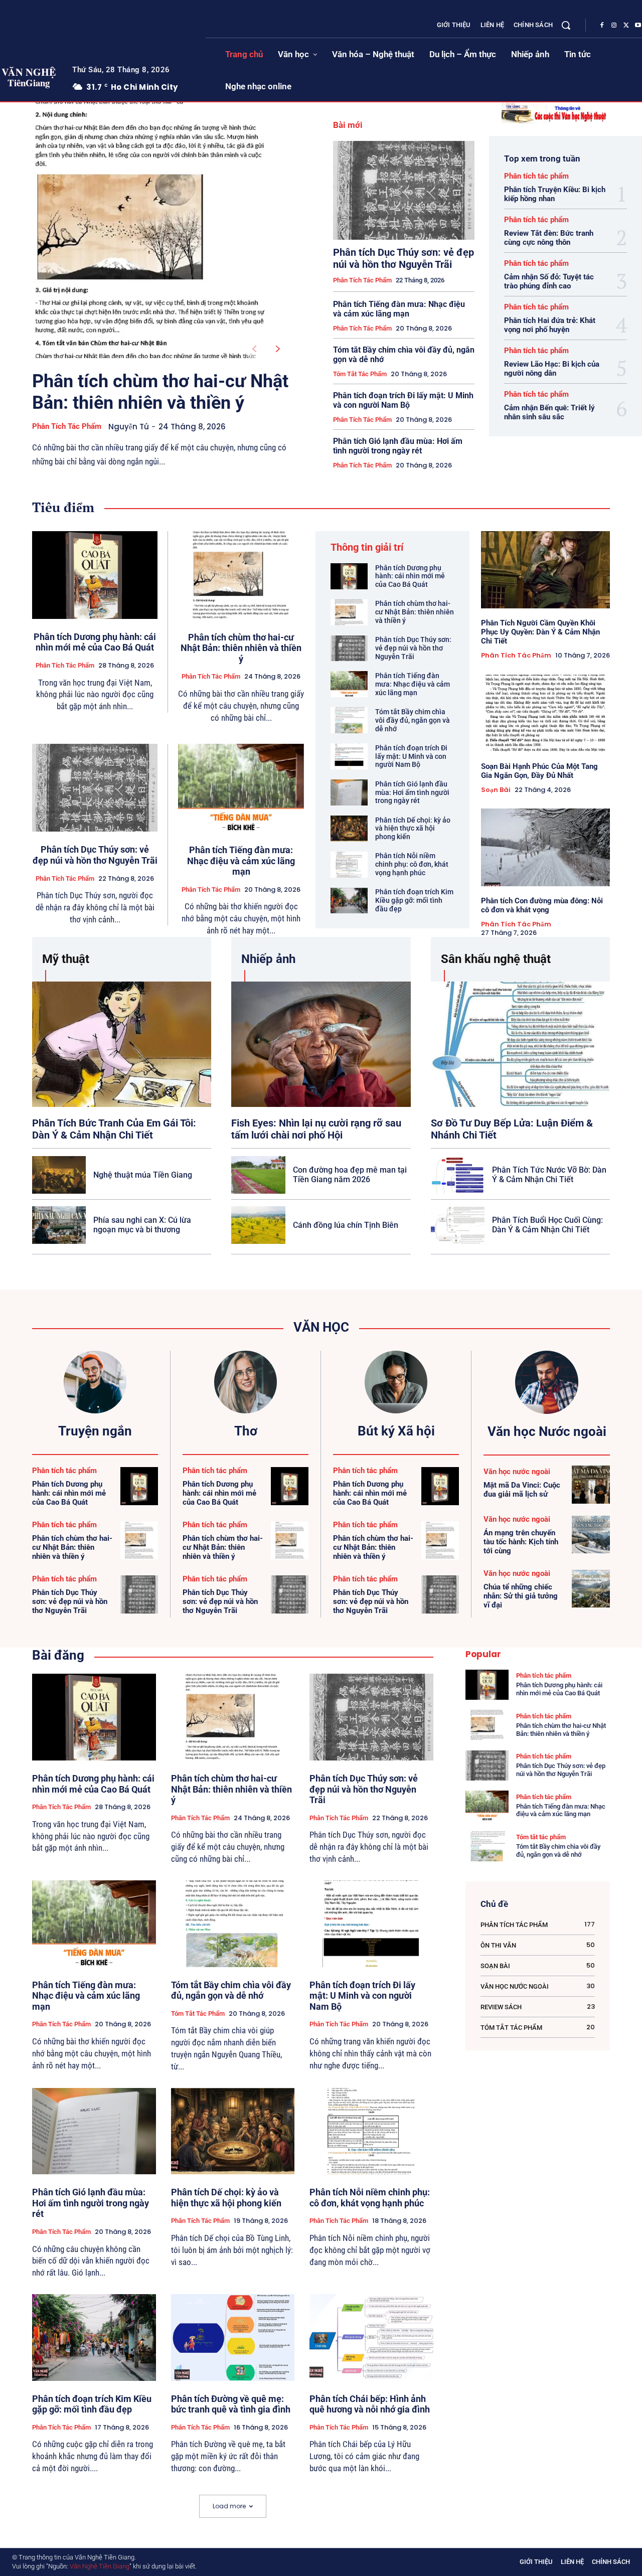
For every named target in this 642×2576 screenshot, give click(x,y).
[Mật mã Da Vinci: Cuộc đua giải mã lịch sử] (591, 1485)
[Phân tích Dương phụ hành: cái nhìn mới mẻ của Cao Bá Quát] (95, 575)
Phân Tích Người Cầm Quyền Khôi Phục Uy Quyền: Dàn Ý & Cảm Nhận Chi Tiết (540, 632)
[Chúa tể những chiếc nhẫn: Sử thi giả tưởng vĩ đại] (591, 1589)
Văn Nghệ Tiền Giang (100, 2566)
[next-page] (278, 349)
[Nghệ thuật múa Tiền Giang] (59, 1175)
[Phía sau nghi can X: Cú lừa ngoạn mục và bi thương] (59, 1225)
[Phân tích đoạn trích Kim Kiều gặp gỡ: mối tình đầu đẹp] (349, 901)
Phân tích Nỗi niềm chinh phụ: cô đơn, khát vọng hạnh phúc (412, 864)
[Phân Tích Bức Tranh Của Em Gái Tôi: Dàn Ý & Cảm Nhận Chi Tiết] (122, 1044)
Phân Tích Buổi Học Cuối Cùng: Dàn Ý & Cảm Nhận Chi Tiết (547, 1225)
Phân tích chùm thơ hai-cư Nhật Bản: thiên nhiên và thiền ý (160, 392)
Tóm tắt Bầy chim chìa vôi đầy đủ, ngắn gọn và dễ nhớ (413, 720)
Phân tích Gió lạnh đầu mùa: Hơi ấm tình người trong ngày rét (398, 446)
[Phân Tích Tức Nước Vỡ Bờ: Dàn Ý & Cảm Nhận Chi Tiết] (458, 1175)
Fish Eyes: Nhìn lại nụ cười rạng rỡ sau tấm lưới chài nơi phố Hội (316, 1129)
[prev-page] (254, 349)
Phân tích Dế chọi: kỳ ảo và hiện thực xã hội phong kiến (413, 829)
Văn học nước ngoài (517, 1472)
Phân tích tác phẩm (67, 426)
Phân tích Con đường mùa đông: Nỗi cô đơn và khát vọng (542, 905)
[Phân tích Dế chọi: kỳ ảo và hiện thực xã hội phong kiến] (349, 829)
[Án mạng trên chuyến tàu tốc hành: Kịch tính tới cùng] (591, 1535)
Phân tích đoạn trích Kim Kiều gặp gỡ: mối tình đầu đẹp (414, 900)
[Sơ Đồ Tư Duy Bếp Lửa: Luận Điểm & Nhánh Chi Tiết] (520, 1044)
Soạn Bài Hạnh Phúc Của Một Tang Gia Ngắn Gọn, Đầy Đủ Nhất (539, 771)
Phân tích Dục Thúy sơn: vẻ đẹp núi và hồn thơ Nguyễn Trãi (404, 258)
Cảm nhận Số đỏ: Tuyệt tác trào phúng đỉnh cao (549, 281)
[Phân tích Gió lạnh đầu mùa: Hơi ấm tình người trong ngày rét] (349, 792)
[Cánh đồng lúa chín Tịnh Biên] (258, 1225)
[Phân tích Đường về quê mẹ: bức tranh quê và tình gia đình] (233, 2338)
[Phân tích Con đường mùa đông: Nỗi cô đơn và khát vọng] (545, 847)
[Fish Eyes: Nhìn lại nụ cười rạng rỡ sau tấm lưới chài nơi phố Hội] (321, 1044)
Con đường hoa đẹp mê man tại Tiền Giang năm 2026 (350, 1175)
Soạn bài (496, 790)
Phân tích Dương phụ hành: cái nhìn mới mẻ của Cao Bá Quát (95, 642)
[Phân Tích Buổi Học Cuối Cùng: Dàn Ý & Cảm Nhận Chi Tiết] (458, 1225)
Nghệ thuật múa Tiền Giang (143, 1175)
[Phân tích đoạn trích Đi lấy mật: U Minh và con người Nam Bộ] (349, 756)
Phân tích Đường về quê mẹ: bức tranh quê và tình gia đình (231, 2404)
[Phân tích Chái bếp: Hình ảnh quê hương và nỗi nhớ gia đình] (371, 2338)
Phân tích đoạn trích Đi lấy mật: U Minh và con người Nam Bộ (403, 400)
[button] (566, 25)
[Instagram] (614, 26)
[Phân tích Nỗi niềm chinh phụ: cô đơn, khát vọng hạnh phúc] (349, 865)
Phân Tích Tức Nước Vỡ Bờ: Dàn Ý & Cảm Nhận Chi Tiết (549, 1175)
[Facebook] (602, 26)
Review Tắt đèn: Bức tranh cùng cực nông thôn (549, 238)
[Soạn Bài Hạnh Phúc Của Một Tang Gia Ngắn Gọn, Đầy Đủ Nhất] (545, 713)
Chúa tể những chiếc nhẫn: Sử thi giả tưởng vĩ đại (521, 1596)
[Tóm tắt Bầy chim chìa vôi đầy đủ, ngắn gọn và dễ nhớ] (349, 720)
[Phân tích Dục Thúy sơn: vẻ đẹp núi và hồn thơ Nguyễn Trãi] (404, 190)
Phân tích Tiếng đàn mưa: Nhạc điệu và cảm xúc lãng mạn (399, 309)
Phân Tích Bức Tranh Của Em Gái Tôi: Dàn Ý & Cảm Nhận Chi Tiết (114, 1129)
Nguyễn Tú (129, 427)
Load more (229, 2506)
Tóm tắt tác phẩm (360, 374)
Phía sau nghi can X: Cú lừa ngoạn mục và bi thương (142, 1225)
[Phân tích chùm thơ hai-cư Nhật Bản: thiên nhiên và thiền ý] (150, 230)
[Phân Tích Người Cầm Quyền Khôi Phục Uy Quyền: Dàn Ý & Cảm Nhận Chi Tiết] (545, 570)
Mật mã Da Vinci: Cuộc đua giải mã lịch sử (522, 1490)
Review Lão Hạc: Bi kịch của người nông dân (552, 369)
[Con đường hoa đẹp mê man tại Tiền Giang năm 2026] (258, 1175)
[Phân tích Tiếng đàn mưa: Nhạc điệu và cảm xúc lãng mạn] (241, 788)
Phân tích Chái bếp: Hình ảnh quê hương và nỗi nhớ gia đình (370, 2404)
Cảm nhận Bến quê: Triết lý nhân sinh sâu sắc (549, 412)
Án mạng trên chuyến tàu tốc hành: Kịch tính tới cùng (521, 1542)
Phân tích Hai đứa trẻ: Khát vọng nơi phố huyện (550, 325)
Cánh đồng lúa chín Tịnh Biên (346, 1225)
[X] (626, 26)
